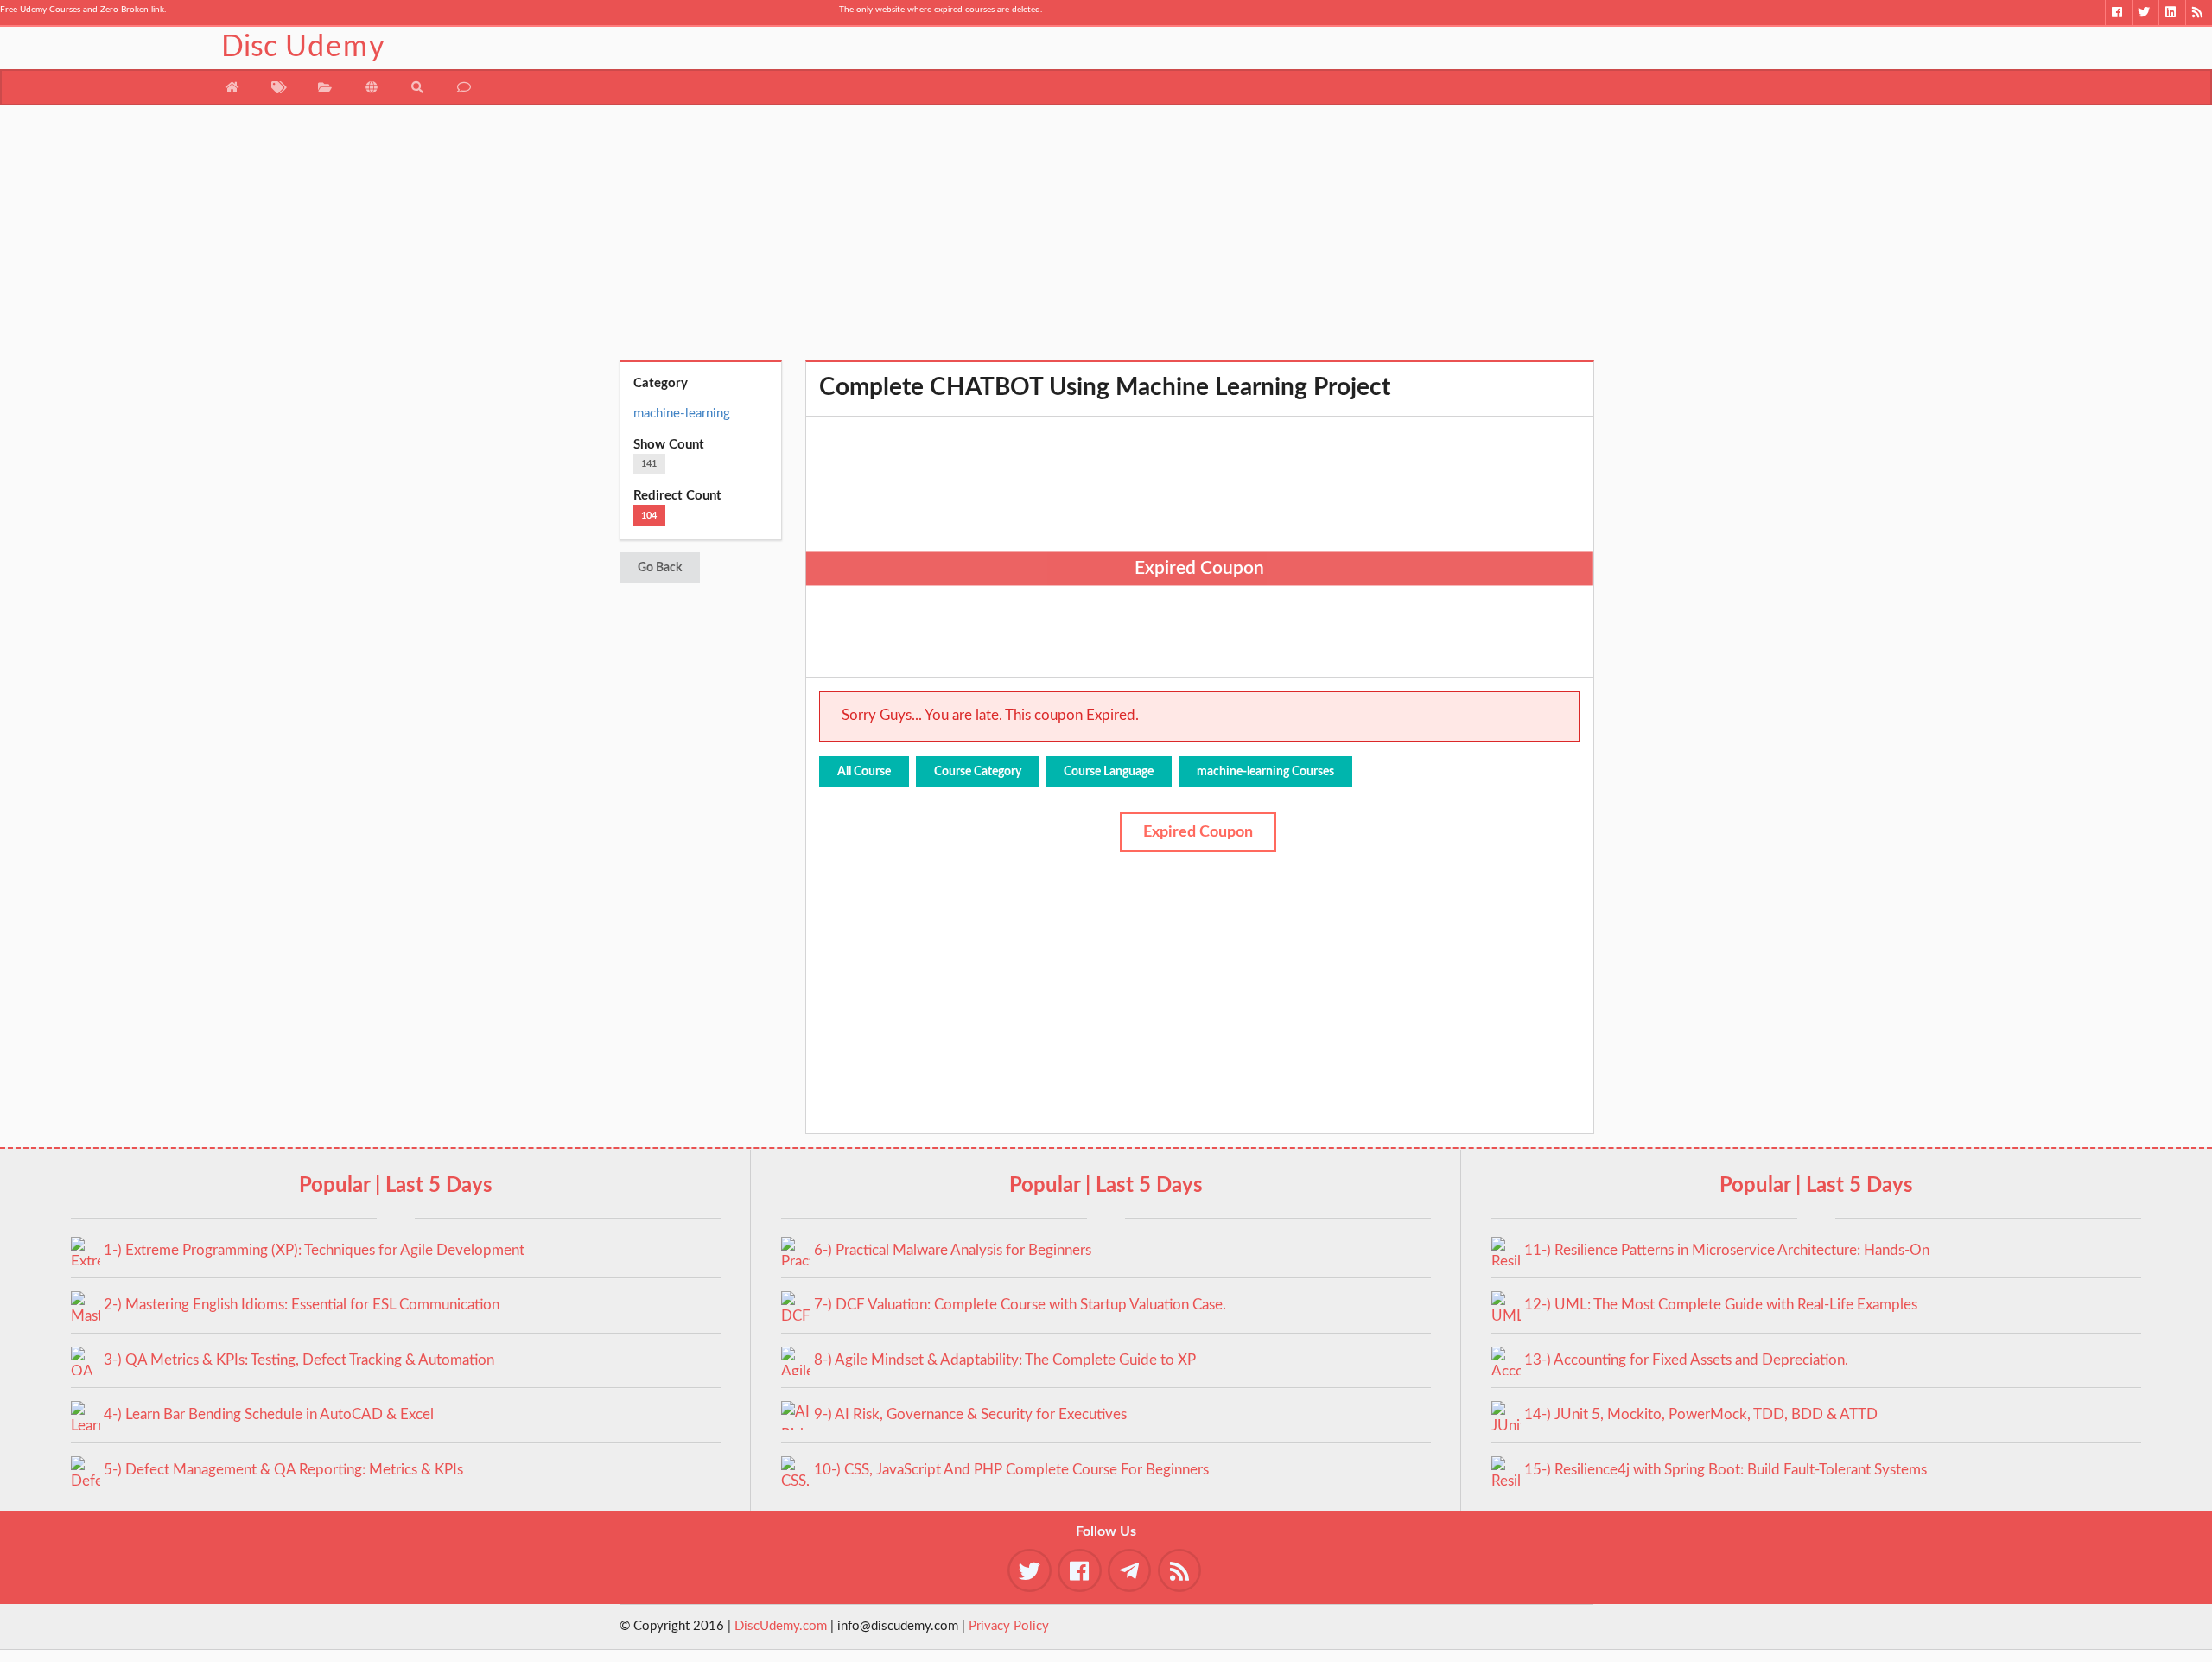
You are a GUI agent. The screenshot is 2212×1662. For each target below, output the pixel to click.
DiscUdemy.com (781, 1626)
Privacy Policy (1009, 1626)
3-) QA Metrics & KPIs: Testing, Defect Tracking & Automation (299, 1360)
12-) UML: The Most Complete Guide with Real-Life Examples (1721, 1305)
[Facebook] (2118, 13)
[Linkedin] (2172, 13)
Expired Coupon (1198, 832)
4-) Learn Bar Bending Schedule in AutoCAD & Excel (269, 1414)
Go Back (660, 568)
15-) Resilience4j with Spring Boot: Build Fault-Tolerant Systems (1726, 1470)
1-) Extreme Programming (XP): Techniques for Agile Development (314, 1250)
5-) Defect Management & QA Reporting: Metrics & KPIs (283, 1470)
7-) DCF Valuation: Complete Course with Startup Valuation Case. (1020, 1305)
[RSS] (2199, 13)
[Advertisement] (1106, 239)
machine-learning (682, 414)
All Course (864, 772)
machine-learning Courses (1265, 772)
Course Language (1109, 772)
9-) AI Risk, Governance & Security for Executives (970, 1414)
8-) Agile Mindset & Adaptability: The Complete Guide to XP (1005, 1360)
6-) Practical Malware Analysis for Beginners (953, 1250)
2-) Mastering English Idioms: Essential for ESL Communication (302, 1305)
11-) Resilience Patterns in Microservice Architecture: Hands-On (1727, 1250)
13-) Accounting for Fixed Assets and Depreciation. (1686, 1360)
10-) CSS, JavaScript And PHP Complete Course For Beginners (1011, 1470)
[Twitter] (2145, 13)
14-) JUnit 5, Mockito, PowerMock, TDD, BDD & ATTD (1701, 1414)
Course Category (978, 772)
